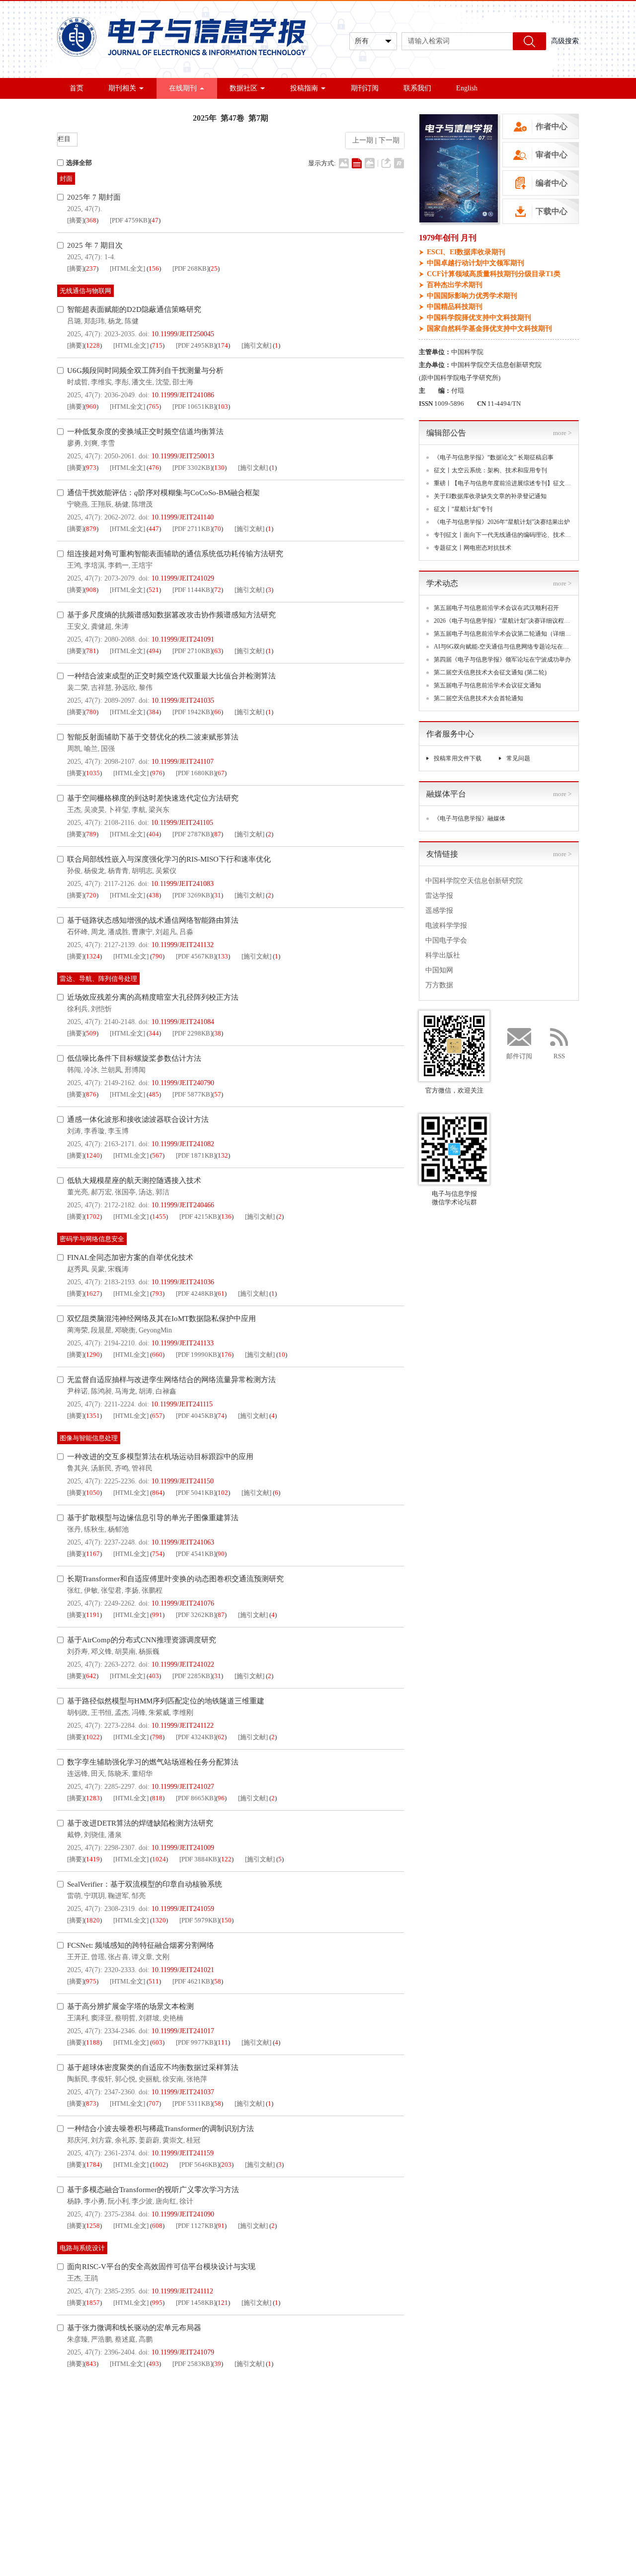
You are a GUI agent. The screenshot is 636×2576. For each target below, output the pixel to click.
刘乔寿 (78, 1652)
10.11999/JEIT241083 (182, 884)
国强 (108, 749)
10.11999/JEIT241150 (183, 1481)
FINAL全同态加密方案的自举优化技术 (130, 1257)
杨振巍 (149, 1652)
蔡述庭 (125, 2339)
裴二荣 (78, 688)
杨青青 (118, 871)
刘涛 (74, 1131)
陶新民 (78, 2079)
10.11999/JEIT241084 (183, 1022)
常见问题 (518, 758)
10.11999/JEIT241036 (183, 1282)
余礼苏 (125, 2140)
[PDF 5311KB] (192, 2103)
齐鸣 (122, 1468)
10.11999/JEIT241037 (183, 2092)
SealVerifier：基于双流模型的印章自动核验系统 (145, 1884)
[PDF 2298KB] (192, 1033)
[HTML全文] (127, 268)
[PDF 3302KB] (192, 468)
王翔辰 (101, 504)
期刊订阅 (365, 88)
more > (562, 433)
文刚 (162, 1957)
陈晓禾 (118, 1774)
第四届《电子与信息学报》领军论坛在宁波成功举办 (502, 660)
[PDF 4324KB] (196, 1737)
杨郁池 (118, 1529)
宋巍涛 (118, 1269)
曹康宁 (142, 932)
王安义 (78, 626)
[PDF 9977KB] (196, 2042)
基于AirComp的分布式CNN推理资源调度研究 (142, 1640)
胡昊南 (125, 1652)
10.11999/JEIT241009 (183, 1848)
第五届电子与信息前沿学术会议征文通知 (487, 685)
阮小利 (118, 2201)
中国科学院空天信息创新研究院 (474, 881)
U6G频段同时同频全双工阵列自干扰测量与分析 (145, 370)
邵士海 (183, 382)
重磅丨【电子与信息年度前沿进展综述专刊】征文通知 (503, 483)
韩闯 (74, 1070)
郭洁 (162, 1192)
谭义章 (142, 1957)
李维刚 (183, 1713)
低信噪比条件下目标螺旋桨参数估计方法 (134, 1058)
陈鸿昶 (101, 1391)
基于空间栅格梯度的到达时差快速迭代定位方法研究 (153, 798)
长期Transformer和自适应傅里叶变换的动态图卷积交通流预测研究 (175, 1579)
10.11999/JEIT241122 (183, 1726)
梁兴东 (159, 810)
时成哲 (78, 382)
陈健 (132, 321)
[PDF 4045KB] (196, 1416)
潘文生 (142, 382)
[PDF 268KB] (191, 268)
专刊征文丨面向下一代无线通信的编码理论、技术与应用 (503, 535)
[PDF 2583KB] (192, 2364)
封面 (66, 179)
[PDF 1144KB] (192, 590)
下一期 (390, 140)
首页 (77, 88)
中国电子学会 (446, 940)
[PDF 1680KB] (196, 773)
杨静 (74, 2201)
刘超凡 (166, 932)
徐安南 (173, 2079)
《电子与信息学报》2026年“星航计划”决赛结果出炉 (502, 522)
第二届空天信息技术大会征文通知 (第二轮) (490, 672)
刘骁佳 (94, 1835)
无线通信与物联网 (85, 291)
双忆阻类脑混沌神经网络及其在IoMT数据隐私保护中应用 (161, 1319)
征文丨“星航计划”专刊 (463, 509)
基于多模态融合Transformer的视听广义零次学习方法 (153, 2190)
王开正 (78, 1957)
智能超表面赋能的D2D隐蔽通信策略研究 (134, 309)
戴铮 (74, 1835)
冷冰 (91, 1070)
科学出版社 (443, 955)
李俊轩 (101, 2079)
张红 (74, 1590)
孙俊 (74, 871)
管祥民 (142, 1468)
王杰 (74, 810)
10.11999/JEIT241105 (182, 823)
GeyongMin (155, 1330)
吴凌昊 (94, 810)
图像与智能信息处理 (89, 1438)
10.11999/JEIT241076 (183, 1603)
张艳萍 (197, 2079)
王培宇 (142, 565)
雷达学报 (439, 896)
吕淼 (186, 932)
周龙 (98, 932)
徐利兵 (78, 1009)
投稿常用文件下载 (458, 758)
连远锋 (78, 1774)
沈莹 (162, 382)
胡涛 (146, 1391)
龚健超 (101, 626)
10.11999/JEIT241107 (183, 762)
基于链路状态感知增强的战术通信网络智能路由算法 (153, 920)
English (467, 88)
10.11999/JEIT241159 (183, 2153)
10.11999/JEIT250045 (183, 334)
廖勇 (74, 443)
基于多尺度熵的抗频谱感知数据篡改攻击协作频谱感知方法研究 (171, 615)
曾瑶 (98, 1957)
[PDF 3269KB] (192, 895)
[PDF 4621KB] (192, 1981)
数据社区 (243, 88)
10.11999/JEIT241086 (183, 395)
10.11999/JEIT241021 (183, 1970)
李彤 (122, 382)
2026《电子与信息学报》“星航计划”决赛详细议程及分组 (503, 621)
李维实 (101, 382)
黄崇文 (173, 2140)
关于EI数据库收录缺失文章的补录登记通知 (490, 496)
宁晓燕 (78, 504)
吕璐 (74, 321)
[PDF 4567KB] (196, 956)
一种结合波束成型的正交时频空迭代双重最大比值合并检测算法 (171, 676)
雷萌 (74, 1896)
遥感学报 (439, 911)
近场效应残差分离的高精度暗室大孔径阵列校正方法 (153, 997)
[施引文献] (256, 345)
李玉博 (118, 1131)
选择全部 (79, 163)
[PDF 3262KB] (196, 1615)
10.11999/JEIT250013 (183, 456)
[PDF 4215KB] (199, 1216)
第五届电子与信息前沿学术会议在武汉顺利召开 (496, 608)
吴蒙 (98, 1269)
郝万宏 (101, 1192)
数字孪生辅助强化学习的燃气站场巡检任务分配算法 (153, 1762)
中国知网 (439, 970)
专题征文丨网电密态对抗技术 (473, 548)
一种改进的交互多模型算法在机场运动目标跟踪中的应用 (160, 1457)
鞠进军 (118, 1896)
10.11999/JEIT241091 (183, 639)
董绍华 (142, 1774)
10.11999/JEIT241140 (183, 517)
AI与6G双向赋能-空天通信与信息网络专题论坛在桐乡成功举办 (503, 647)
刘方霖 (101, 2140)
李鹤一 (118, 565)
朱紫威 (159, 1713)
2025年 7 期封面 (94, 197)
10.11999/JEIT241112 (182, 2291)
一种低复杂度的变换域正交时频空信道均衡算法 (145, 432)
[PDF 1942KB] (192, 712)
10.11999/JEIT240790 (183, 1083)
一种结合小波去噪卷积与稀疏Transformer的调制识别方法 (160, 2129)
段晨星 (101, 1330)
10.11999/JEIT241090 (183, 2214)
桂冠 (193, 2140)
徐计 (186, 2201)
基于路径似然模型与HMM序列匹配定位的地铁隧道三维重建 (166, 1701)
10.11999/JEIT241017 (183, 2031)
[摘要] (76, 220)
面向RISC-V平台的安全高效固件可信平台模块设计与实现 (161, 2267)
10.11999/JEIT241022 (183, 1664)
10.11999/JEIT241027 (183, 1787)
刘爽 (91, 443)
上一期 (361, 140)
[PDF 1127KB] (196, 2226)
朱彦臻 (78, 2339)
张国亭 (125, 1192)
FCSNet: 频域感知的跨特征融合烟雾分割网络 (141, 1945)
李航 (139, 810)
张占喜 (118, 1957)
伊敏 (91, 1590)
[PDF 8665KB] (196, 1798)
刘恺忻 (101, 1009)
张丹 (74, 1529)
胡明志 (142, 871)
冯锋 (139, 1713)
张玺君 (111, 1590)
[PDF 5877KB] (192, 1094)
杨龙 (115, 321)
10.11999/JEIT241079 (183, 2352)
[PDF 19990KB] (198, 1355)
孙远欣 (125, 688)
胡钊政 (78, 1713)
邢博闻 (135, 1070)
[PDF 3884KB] (199, 1859)
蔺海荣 (78, 1330)
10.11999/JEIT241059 (183, 1909)
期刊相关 (122, 88)
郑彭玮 (94, 321)
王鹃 (91, 2278)
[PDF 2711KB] (192, 529)
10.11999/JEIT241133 (183, 1343)
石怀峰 (78, 932)
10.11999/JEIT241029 (183, 578)
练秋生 (94, 1529)
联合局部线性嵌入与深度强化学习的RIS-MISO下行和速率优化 (169, 859)
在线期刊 (183, 88)
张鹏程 (152, 1590)
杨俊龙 (94, 871)
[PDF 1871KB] (196, 1155)
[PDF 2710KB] (192, 651)
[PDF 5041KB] (196, 1493)
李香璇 (94, 1131)
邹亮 (139, 1896)
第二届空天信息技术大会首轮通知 (478, 698)
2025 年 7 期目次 (95, 245)
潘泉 (115, 1835)
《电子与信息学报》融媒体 (470, 818)
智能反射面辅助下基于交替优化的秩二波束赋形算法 (153, 737)
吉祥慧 (101, 688)
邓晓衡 (125, 1330)
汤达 (146, 1192)
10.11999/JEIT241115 (182, 1404)
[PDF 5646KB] (199, 2165)
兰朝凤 (111, 1070)
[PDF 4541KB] (196, 1554)
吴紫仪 (166, 871)
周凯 (74, 749)
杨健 (122, 504)
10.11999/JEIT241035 (183, 700)
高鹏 (146, 2339)
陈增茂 (142, 504)
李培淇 (94, 565)
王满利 (78, 2018)
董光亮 (78, 1192)
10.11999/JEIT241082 (183, 1144)
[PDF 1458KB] (196, 2303)
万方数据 (439, 985)
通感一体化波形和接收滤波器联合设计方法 (138, 1119)
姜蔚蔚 (149, 2140)
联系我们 (417, 88)
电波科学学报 (446, 925)
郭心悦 (125, 2079)
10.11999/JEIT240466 (183, 1205)
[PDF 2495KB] (196, 345)
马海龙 (125, 1391)
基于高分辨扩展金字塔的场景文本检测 (130, 2006)
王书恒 (101, 1713)
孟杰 (122, 1713)
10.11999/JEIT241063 (183, 1542)
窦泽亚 (101, 2018)
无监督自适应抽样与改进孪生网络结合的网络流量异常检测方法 (171, 1380)
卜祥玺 (118, 810)
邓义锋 (101, 1652)
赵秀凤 (78, 1269)
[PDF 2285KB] (192, 1676)
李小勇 (94, 2201)
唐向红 (166, 2201)
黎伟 (146, 688)
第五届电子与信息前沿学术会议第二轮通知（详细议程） (503, 634)
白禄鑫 (166, 1391)
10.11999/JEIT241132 (183, 945)
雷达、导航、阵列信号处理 (98, 979)
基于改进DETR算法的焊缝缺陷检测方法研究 (140, 1823)
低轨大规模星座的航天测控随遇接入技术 (134, 1180)
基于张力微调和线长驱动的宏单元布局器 (134, 2328)
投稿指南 (304, 88)
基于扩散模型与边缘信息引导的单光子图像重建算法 (153, 1518)
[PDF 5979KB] (199, 1920)
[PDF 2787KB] (192, 834)
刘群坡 (149, 2018)
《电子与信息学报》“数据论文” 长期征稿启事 (494, 457)
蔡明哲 (125, 2018)
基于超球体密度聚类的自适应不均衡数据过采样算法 (153, 2067)
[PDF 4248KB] (196, 1293)
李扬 (132, 1590)
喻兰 (91, 749)
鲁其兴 (78, 1468)
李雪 (108, 443)
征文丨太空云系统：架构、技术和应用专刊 (490, 470)
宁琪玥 (94, 1896)
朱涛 (122, 626)
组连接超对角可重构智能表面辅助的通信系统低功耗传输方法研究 (175, 554)
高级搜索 (565, 41)
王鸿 (74, 565)
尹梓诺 (78, 1391)
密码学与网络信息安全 (92, 1239)
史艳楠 (173, 2018)
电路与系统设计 (82, 2248)
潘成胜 (118, 932)
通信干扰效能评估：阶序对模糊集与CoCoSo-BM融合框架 (163, 493)
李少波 (142, 2201)
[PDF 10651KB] (194, 406)
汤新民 (101, 1468)
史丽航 (149, 2079)
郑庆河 (78, 2140)
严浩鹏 (101, 2339)
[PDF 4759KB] (130, 220)
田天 (98, 1774)
